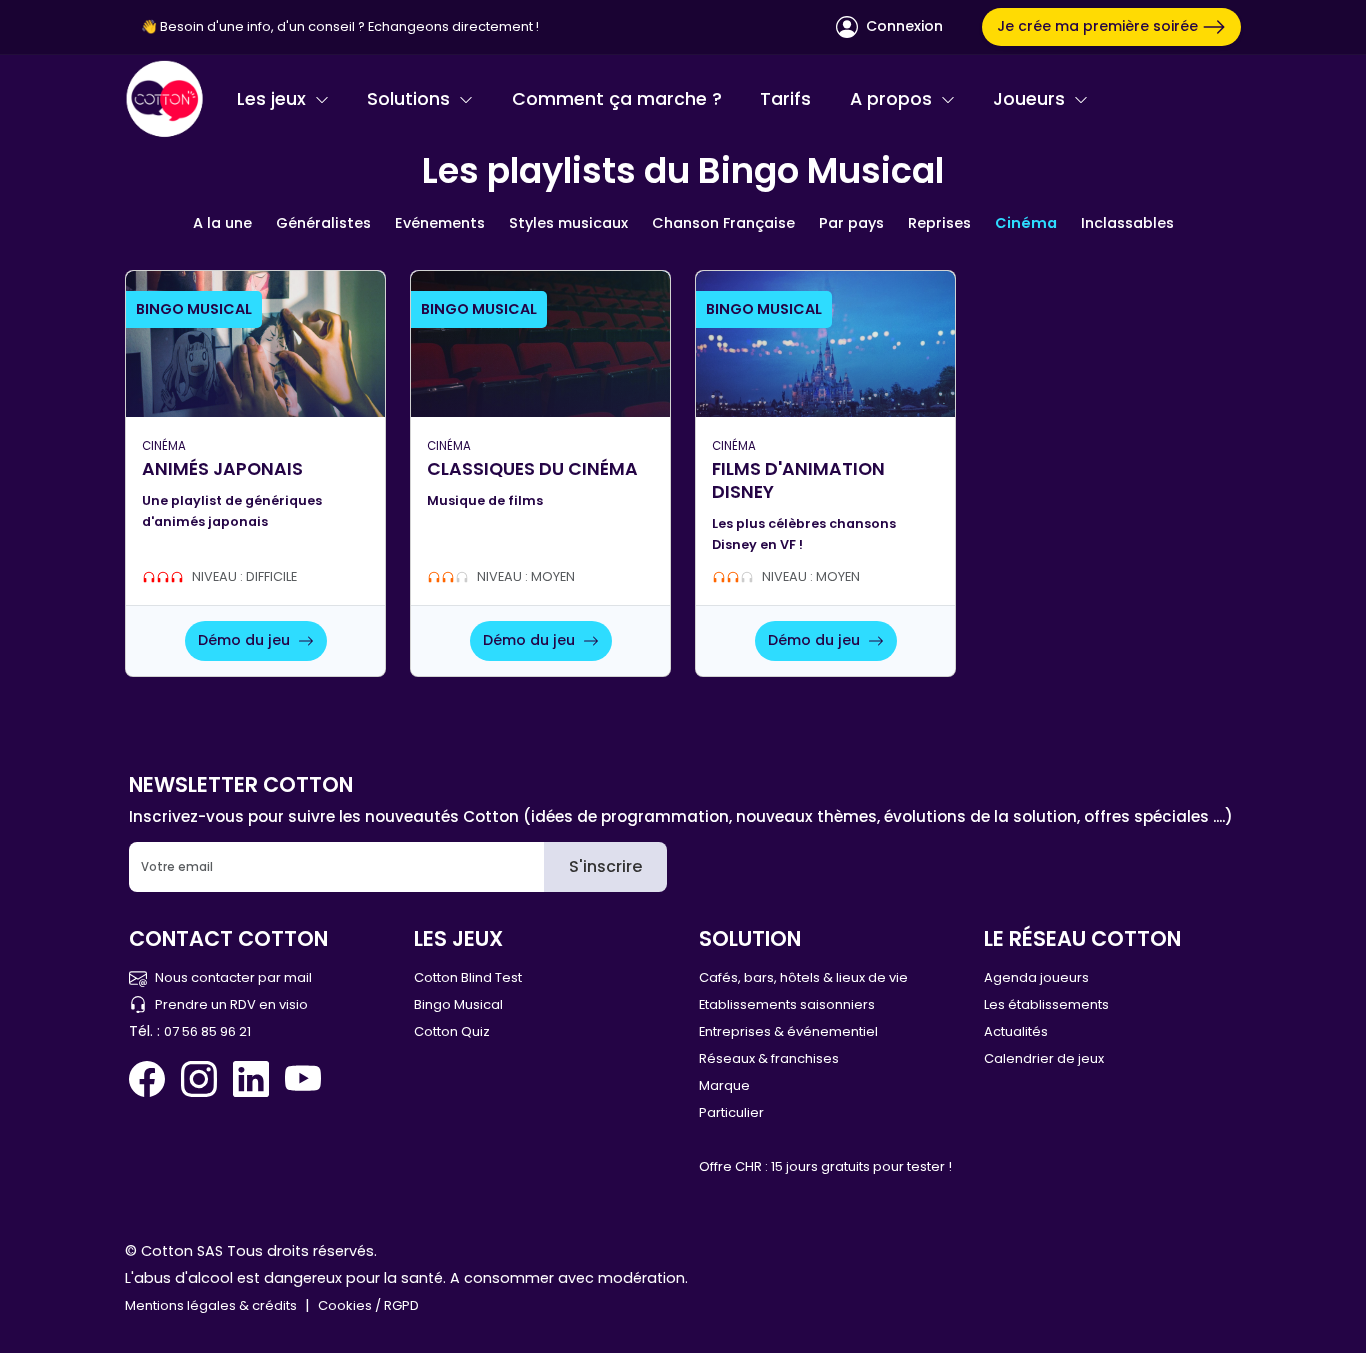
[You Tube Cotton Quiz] (303, 1079)
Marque (724, 1085)
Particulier (731, 1112)
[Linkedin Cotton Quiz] (251, 1079)
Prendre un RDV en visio (231, 1004)
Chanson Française (723, 223)
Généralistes (323, 223)
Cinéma (1026, 223)
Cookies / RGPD (368, 1305)
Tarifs (785, 99)
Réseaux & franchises (769, 1058)
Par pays (851, 223)
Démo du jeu (246, 640)
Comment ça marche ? (617, 99)
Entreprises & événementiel (788, 1031)
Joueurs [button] (1031, 99)
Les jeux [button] (274, 99)
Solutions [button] (411, 99)
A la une (222, 223)
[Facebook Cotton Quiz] (151, 1079)
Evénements (440, 223)
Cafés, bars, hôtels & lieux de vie (803, 977)
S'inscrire (605, 866)
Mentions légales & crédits (211, 1305)
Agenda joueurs (1036, 977)
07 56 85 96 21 (207, 1031)
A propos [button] (893, 99)
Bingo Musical (458, 1004)
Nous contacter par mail (233, 977)
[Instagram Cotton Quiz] (199, 1079)
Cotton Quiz (452, 1031)
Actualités (1016, 1031)
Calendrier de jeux (1044, 1058)
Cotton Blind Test (468, 977)
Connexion (902, 26)
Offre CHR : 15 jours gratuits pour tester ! (825, 1166)
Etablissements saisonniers (787, 1004)
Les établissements (1046, 1004)
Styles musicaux (568, 223)
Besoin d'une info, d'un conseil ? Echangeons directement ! (349, 26)
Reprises (939, 223)
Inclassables (1127, 223)
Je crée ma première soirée (1099, 26)
